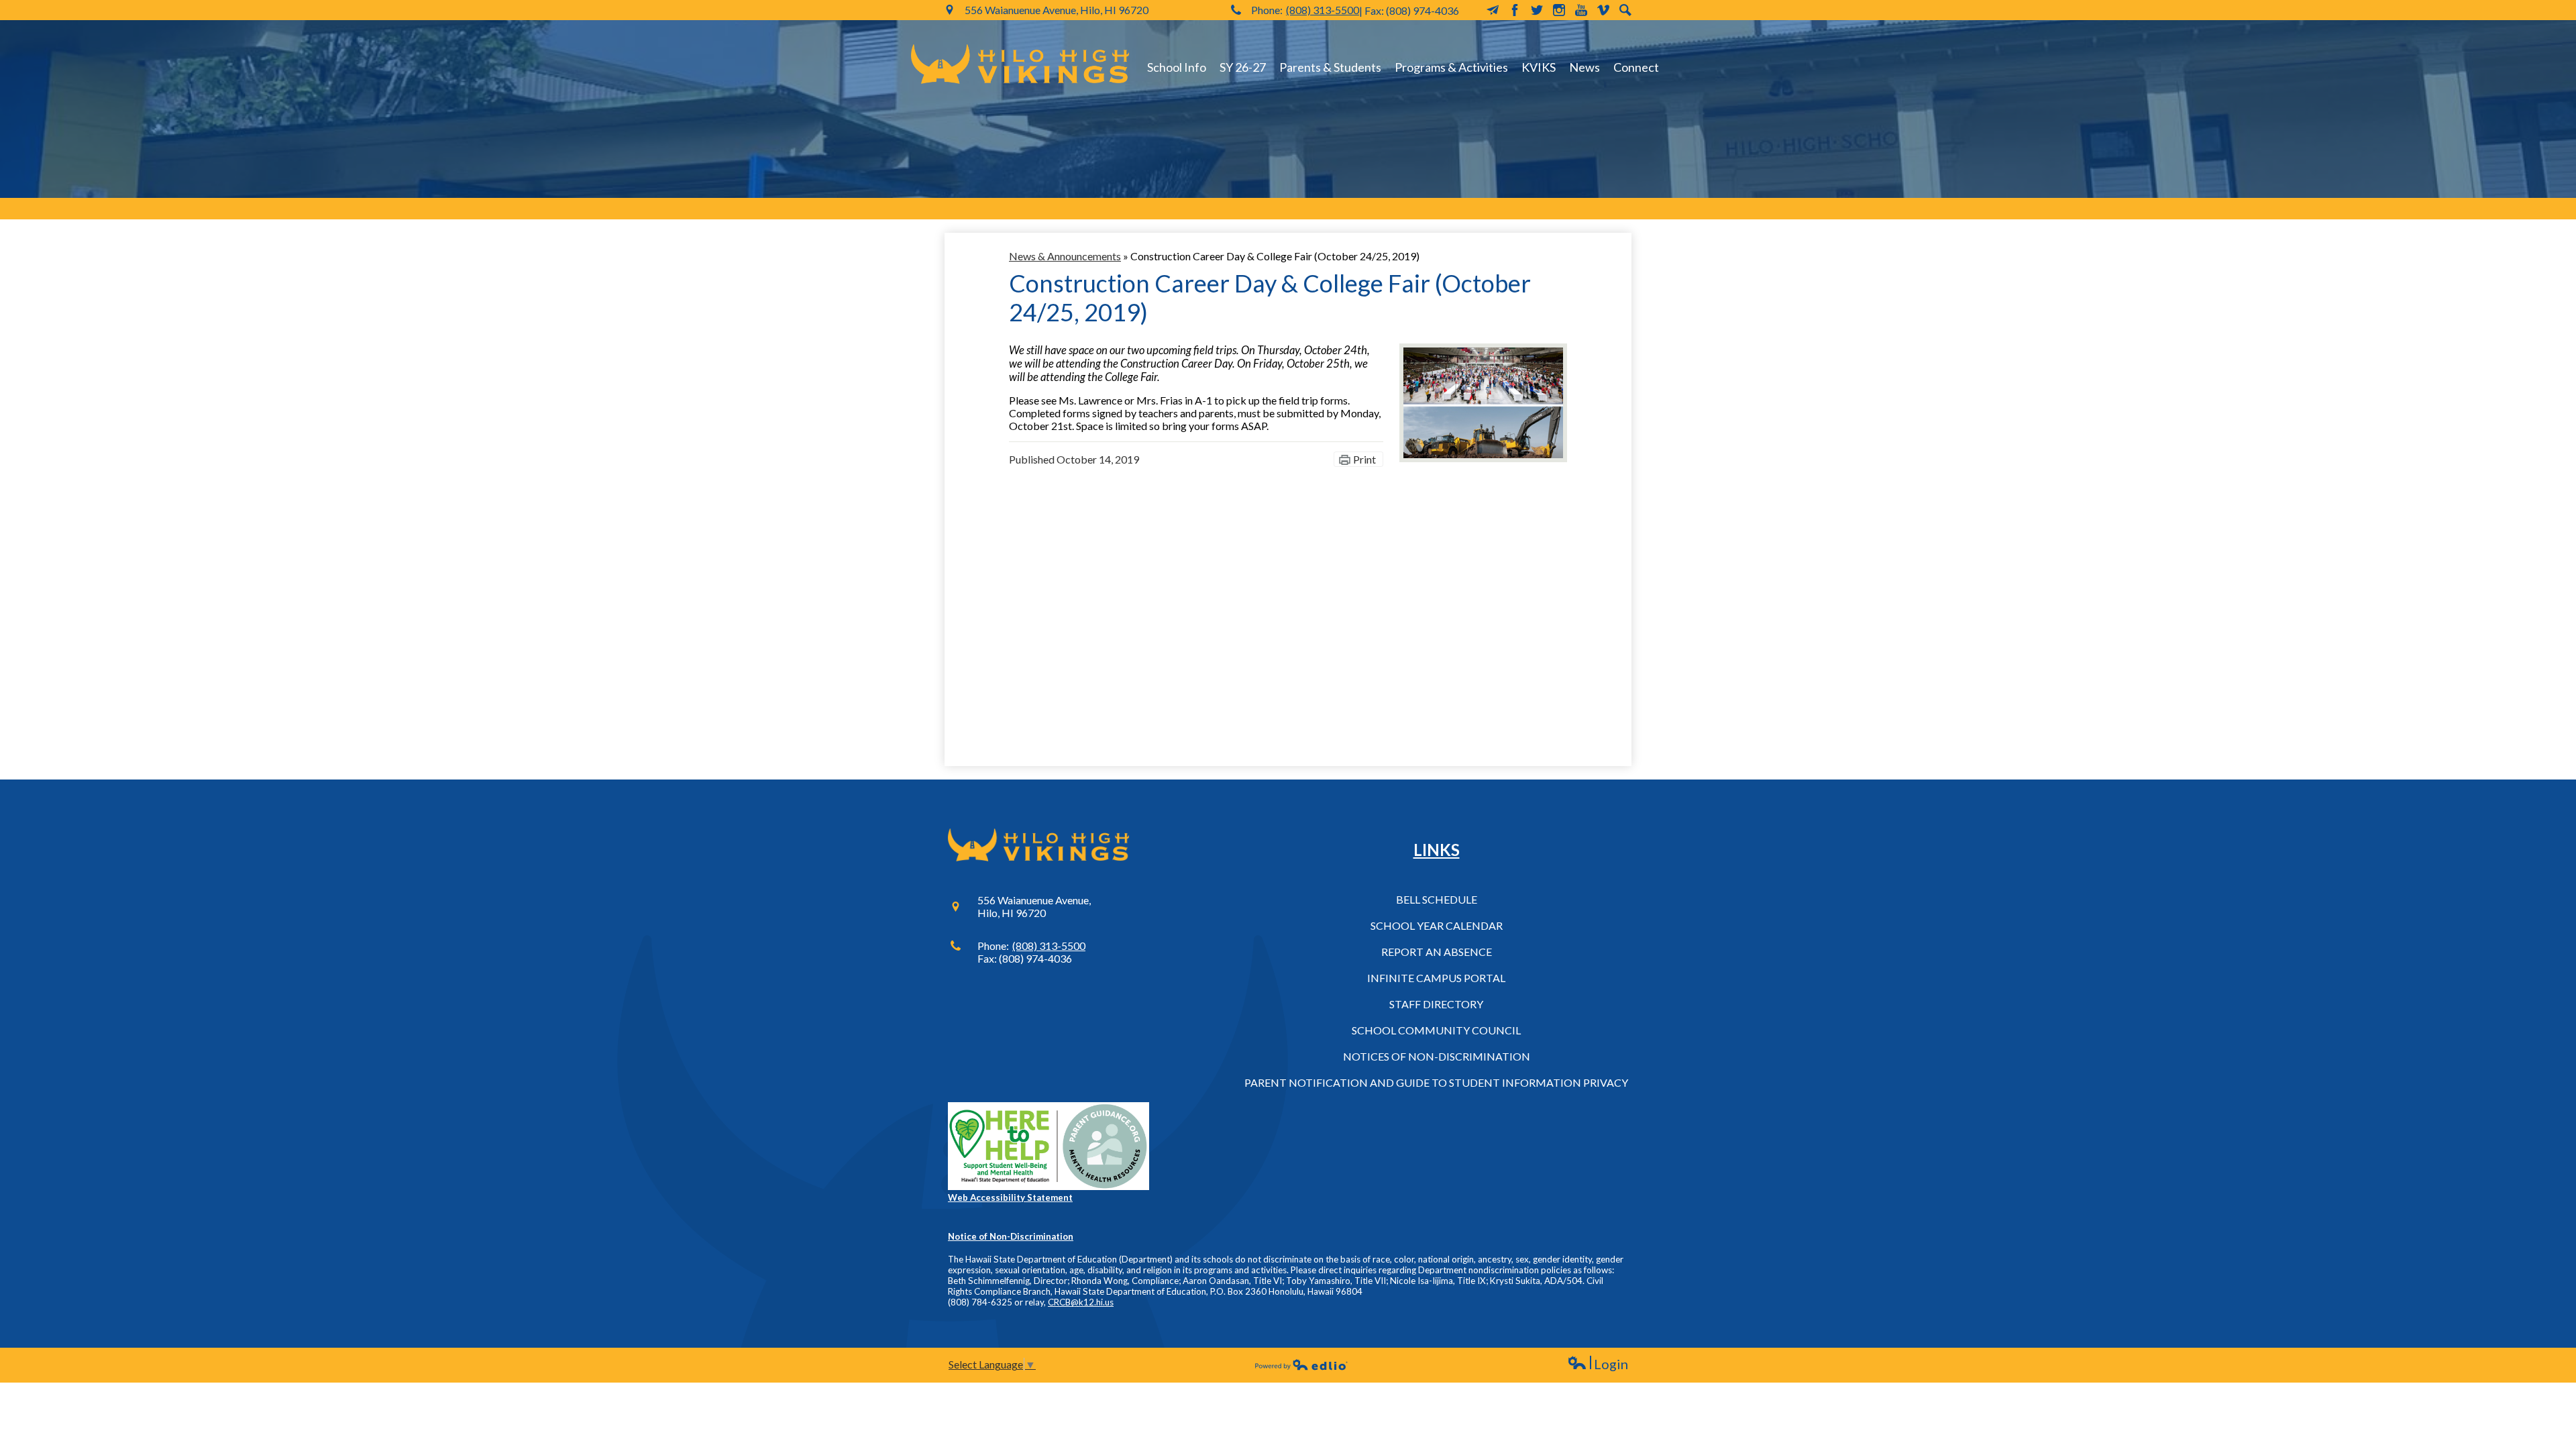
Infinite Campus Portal (1436, 978)
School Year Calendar (1437, 925)
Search (1625, 10)
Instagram (1559, 10)
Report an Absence (1437, 952)
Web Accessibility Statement (1010, 1197)
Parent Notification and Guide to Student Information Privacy (1436, 1082)
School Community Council (1436, 1030)
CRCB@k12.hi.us (1081, 1302)
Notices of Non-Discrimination (1437, 1056)
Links (1437, 850)
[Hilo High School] (1020, 64)
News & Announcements (1065, 256)
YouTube (1581, 10)
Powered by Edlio (1301, 1364)
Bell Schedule (1437, 899)
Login (1598, 1364)
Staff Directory (1436, 1004)
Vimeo (1603, 10)
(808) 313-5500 (1323, 10)
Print (1364, 459)
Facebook (1515, 10)
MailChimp (1493, 10)
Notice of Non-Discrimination (1011, 1236)
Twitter (1537, 10)
